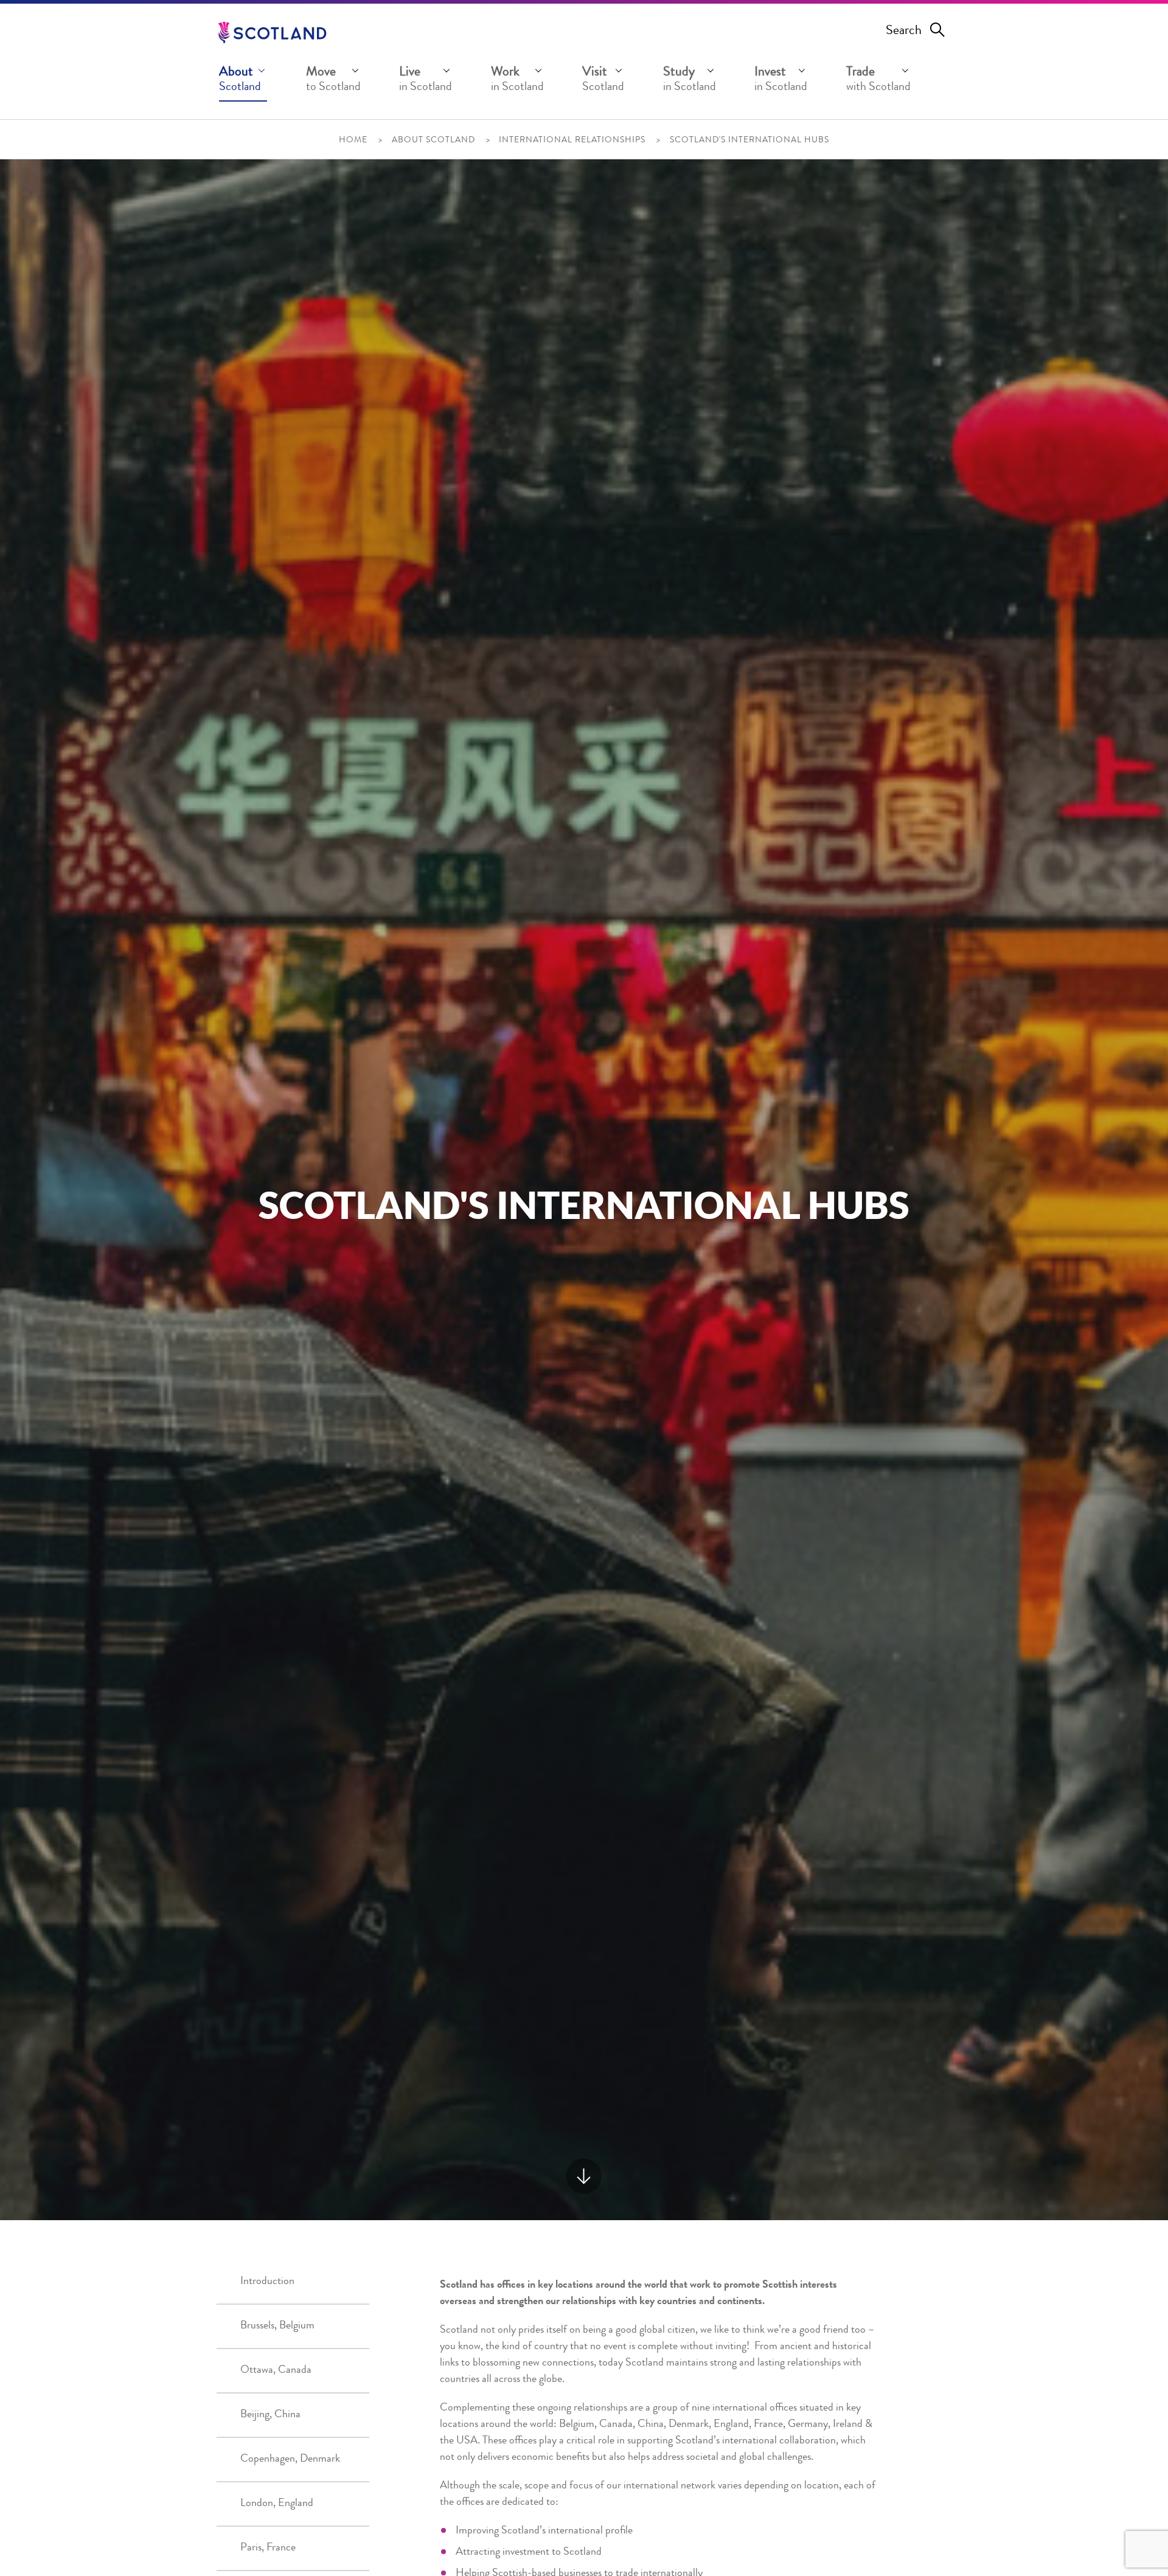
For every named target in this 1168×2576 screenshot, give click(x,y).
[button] (243, 82)
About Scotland (433, 141)
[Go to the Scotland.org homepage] (272, 33)
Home (353, 141)
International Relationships (572, 141)
